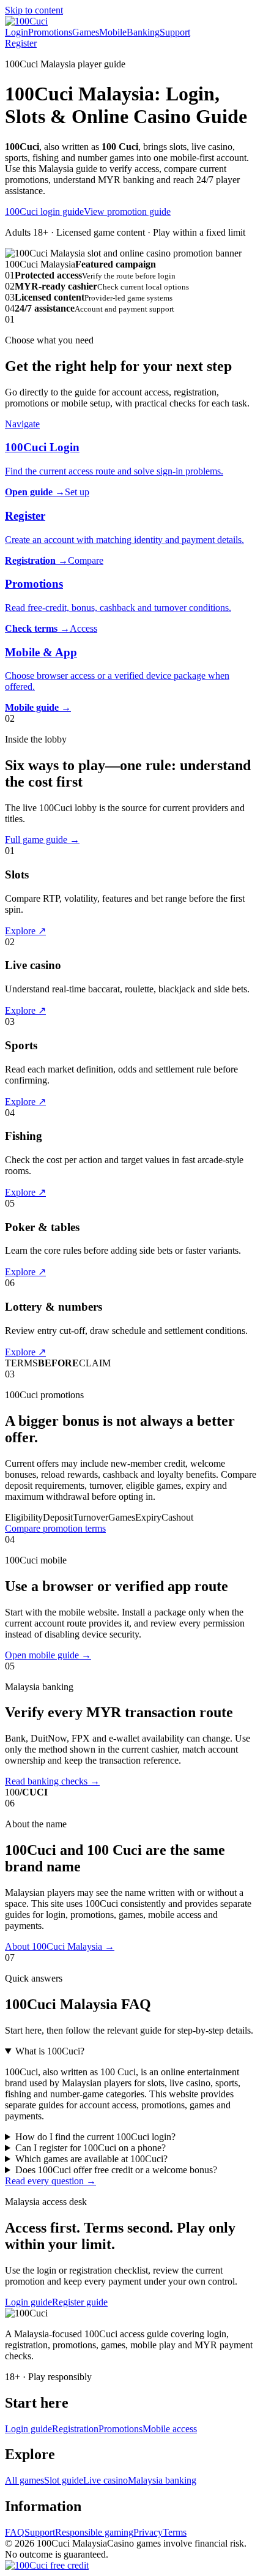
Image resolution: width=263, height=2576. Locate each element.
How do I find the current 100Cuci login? (95, 2137)
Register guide (80, 2302)
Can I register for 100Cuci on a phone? (91, 2148)
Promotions (50, 32)
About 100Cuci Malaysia (60, 1946)
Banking (143, 32)
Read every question (50, 2181)
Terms (175, 2532)
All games (24, 2480)
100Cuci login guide (44, 212)
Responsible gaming (94, 2532)
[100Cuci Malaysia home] (26, 21)
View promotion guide (127, 212)
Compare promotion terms (55, 1528)
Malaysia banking (162, 2480)
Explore (25, 931)
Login (17, 32)
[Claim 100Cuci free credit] (47, 2565)
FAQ (15, 2532)
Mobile (113, 32)
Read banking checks (52, 1781)
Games (86, 32)
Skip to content (34, 10)
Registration (75, 2429)
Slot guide (64, 2480)
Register (21, 43)
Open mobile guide (48, 1655)
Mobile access (170, 2429)
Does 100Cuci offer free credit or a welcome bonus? (116, 2170)
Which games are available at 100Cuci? (91, 2159)
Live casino (106, 2480)
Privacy (148, 2532)
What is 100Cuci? (50, 2051)
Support (175, 32)
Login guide (28, 2302)
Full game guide (42, 840)
